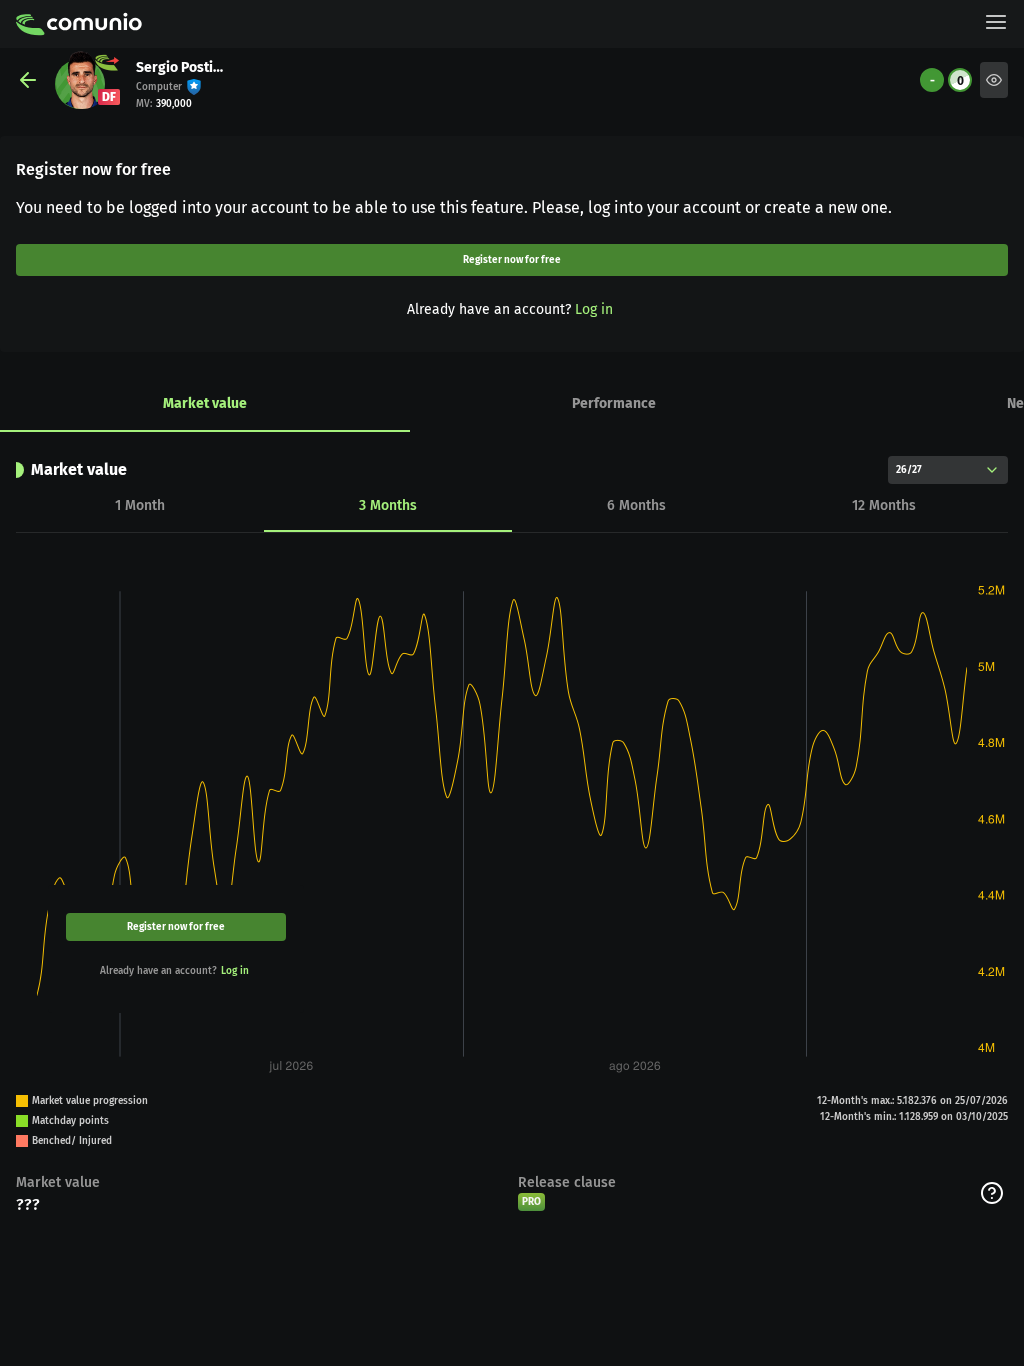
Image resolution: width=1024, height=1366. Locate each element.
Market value (205, 403)
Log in (594, 309)
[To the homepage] (79, 24)
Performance (614, 403)
